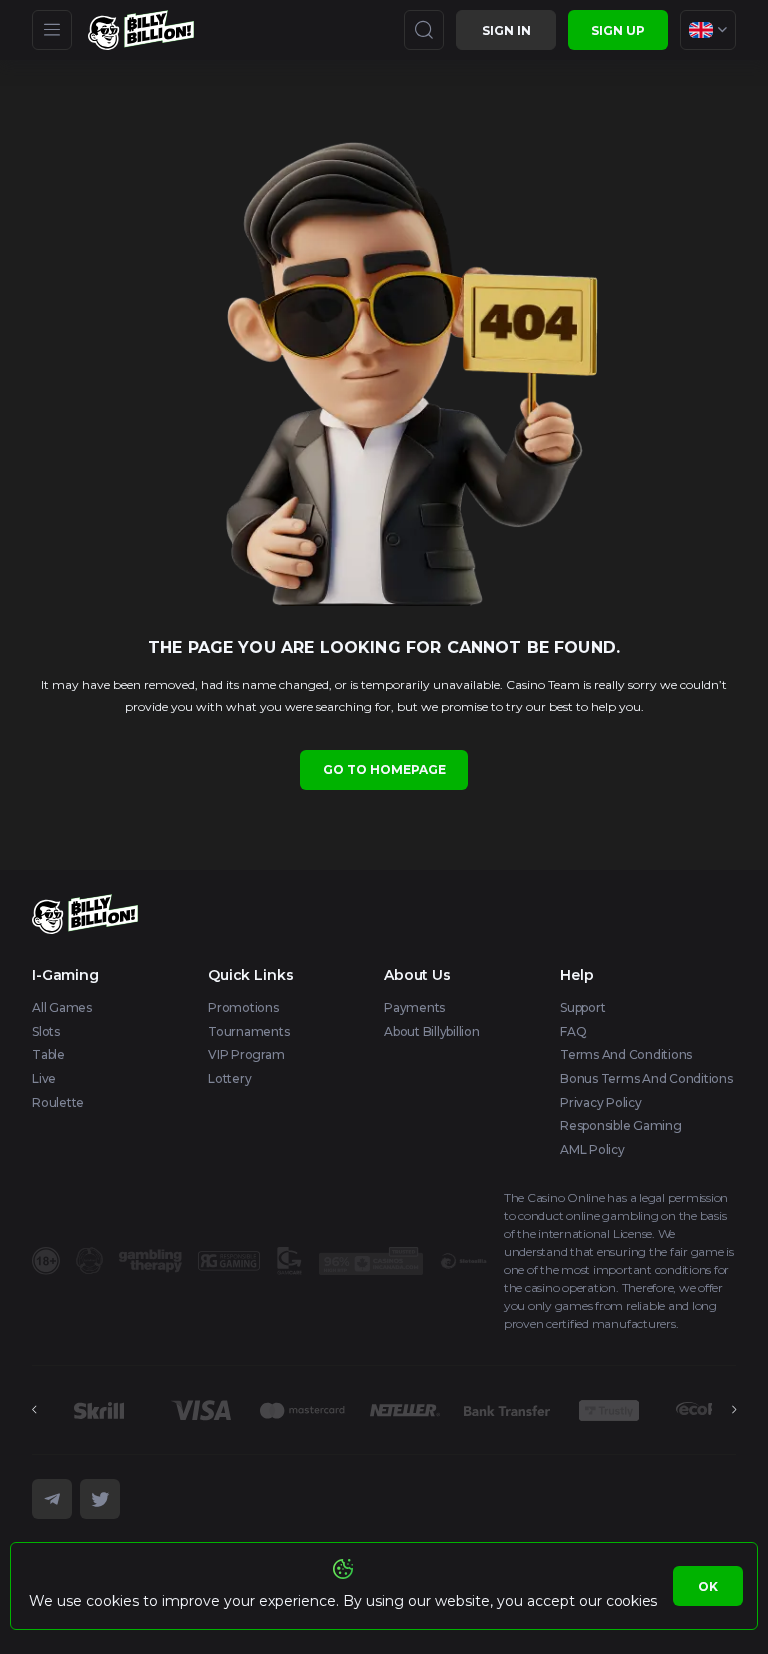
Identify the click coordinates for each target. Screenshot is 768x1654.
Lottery (229, 1078)
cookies (631, 1601)
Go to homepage (384, 769)
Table (48, 1054)
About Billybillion (432, 1031)
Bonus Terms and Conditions (646, 1078)
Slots (46, 1031)
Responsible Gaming (621, 1125)
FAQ (573, 1031)
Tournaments (248, 1031)
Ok (708, 1586)
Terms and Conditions (626, 1054)
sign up (618, 30)
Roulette (58, 1102)
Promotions (243, 1007)
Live (44, 1078)
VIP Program (246, 1054)
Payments (414, 1007)
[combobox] (708, 30)
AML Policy (592, 1149)
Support (582, 1007)
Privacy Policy (601, 1102)
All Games (62, 1007)
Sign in (506, 30)
